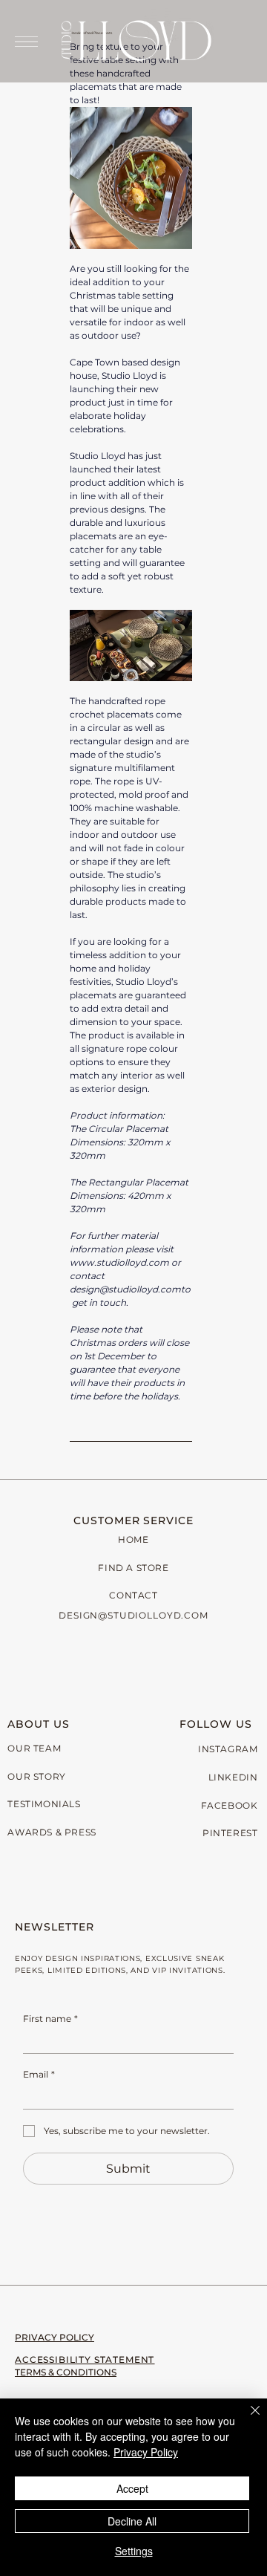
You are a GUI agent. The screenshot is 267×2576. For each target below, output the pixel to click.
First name (50, 2019)
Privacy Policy (55, 2337)
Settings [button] (134, 2551)
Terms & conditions (66, 2372)
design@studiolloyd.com (133, 1615)
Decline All (132, 2521)
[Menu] (26, 41)
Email (39, 2074)
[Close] (246, 2419)
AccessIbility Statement (85, 2359)
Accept (132, 2488)
